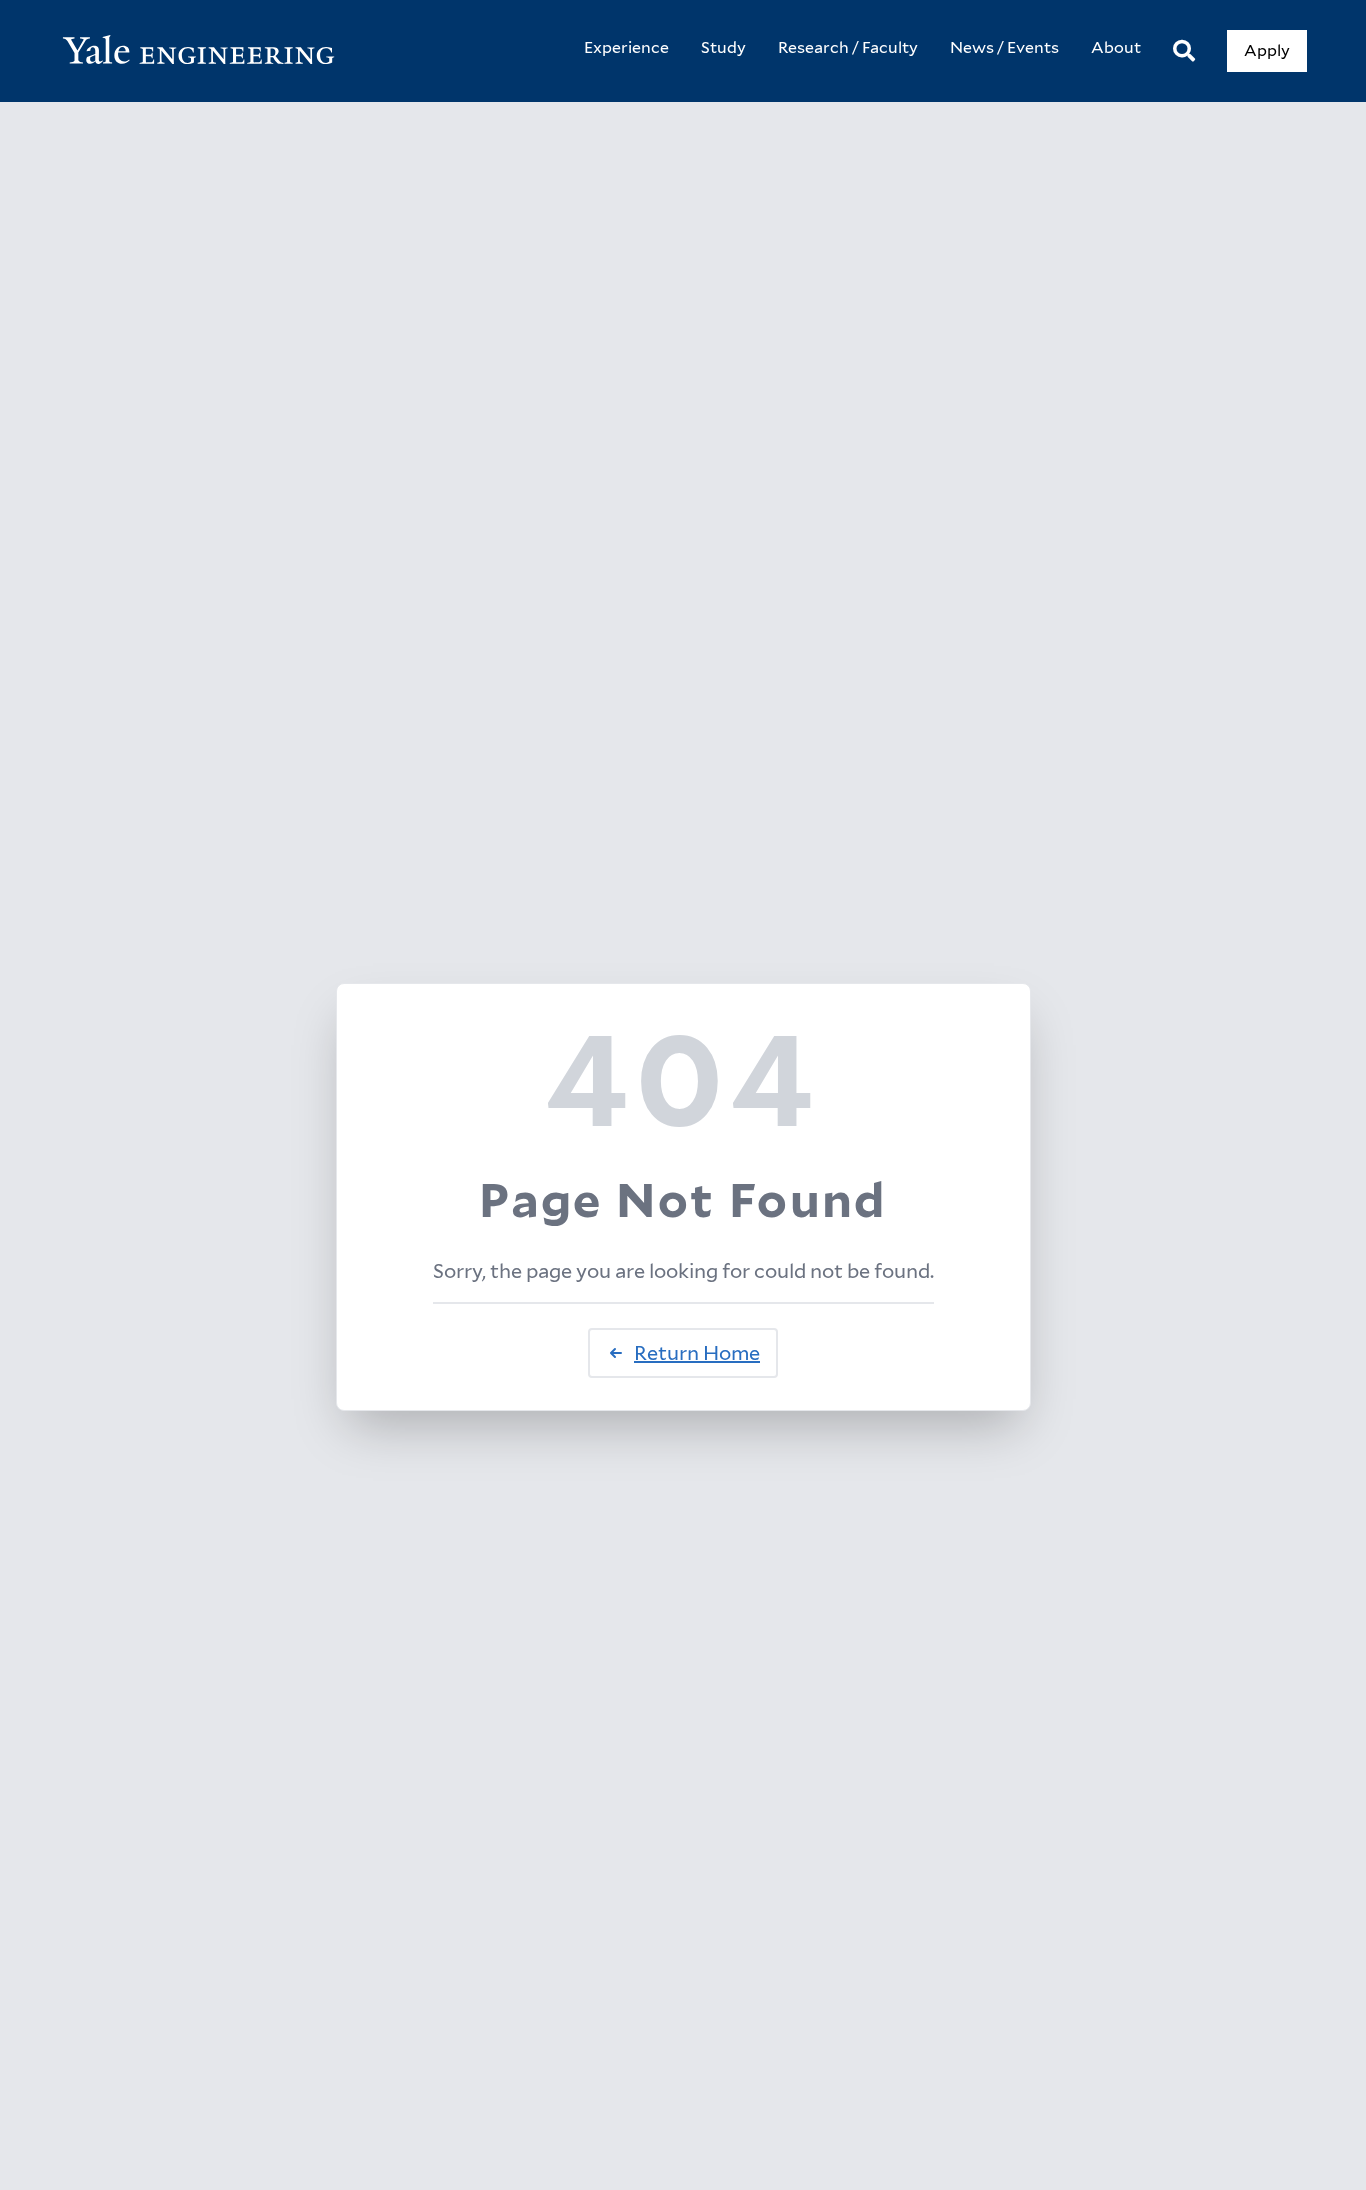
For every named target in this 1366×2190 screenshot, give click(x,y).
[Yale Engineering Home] (209, 51)
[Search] (1184, 51)
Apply (1267, 50)
